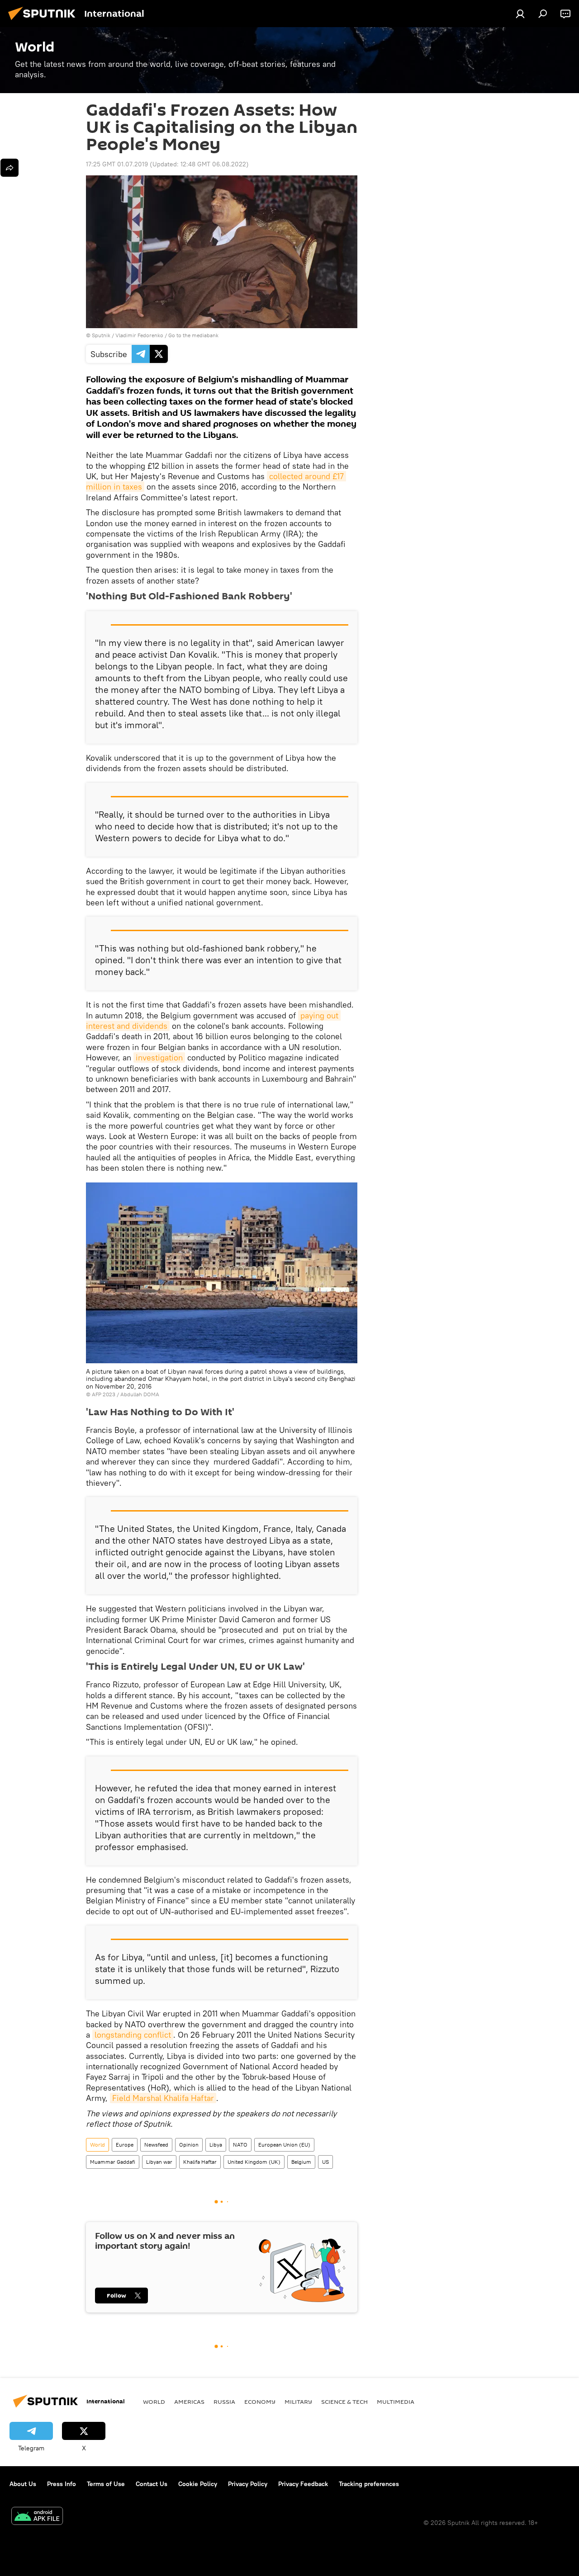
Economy (260, 2402)
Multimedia (396, 2402)
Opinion (189, 2145)
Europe (125, 2145)
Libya (216, 2145)
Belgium (301, 2162)
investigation (159, 1057)
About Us (23, 2484)
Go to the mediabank (193, 335)
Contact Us (152, 2484)
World (97, 2145)
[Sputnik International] (44, 21)
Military (298, 2402)
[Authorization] (520, 14)
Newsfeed (156, 2145)
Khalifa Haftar (200, 2162)
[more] (9, 168)
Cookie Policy (198, 2484)
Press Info (62, 2484)
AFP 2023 (104, 1394)
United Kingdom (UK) (254, 2162)
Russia (224, 2402)
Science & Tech (344, 2402)
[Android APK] (37, 2517)
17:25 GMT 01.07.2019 (117, 164)
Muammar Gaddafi (113, 2162)
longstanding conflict (133, 2035)
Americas (189, 2402)
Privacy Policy (248, 2484)
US (325, 2162)
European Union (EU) (284, 2145)
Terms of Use (106, 2484)
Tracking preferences (369, 2484)
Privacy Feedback (303, 2484)
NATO (240, 2145)
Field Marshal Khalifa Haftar (163, 2098)
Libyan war (159, 2162)
